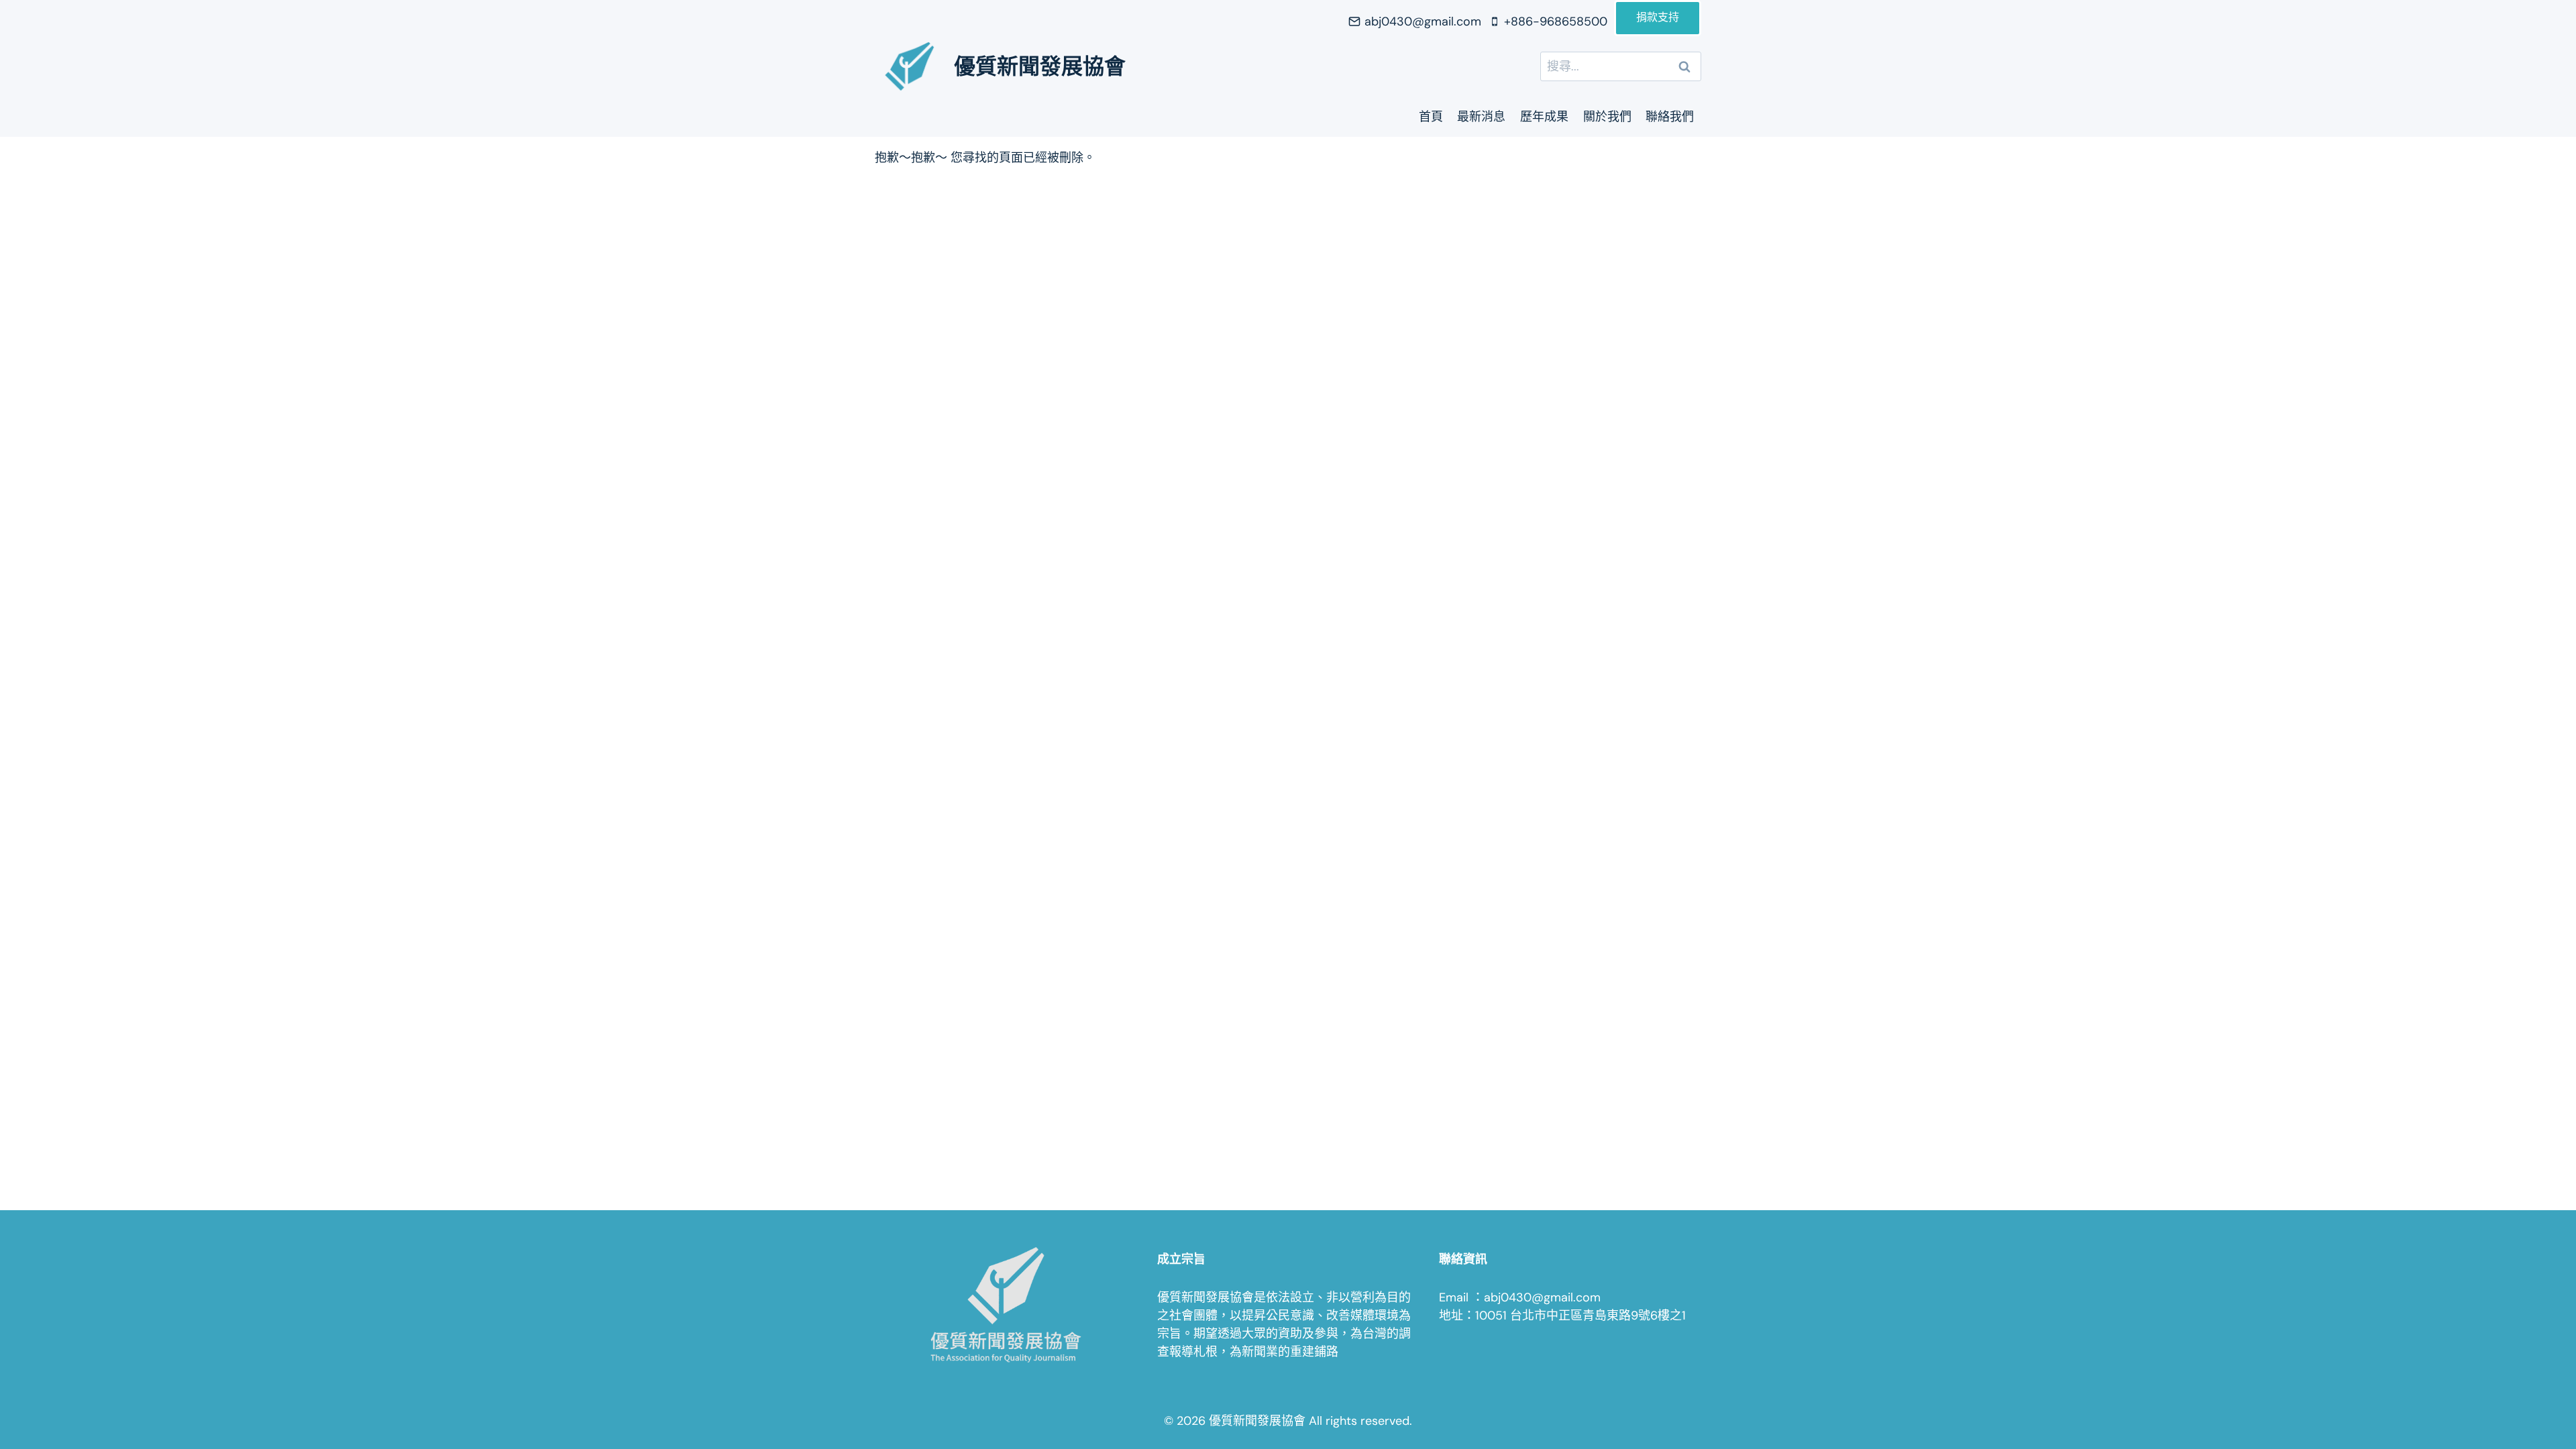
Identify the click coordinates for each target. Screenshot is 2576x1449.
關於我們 (1607, 117)
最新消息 (1481, 117)
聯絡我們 (1670, 117)
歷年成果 (1544, 117)
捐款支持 (1658, 18)
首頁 (1431, 117)
